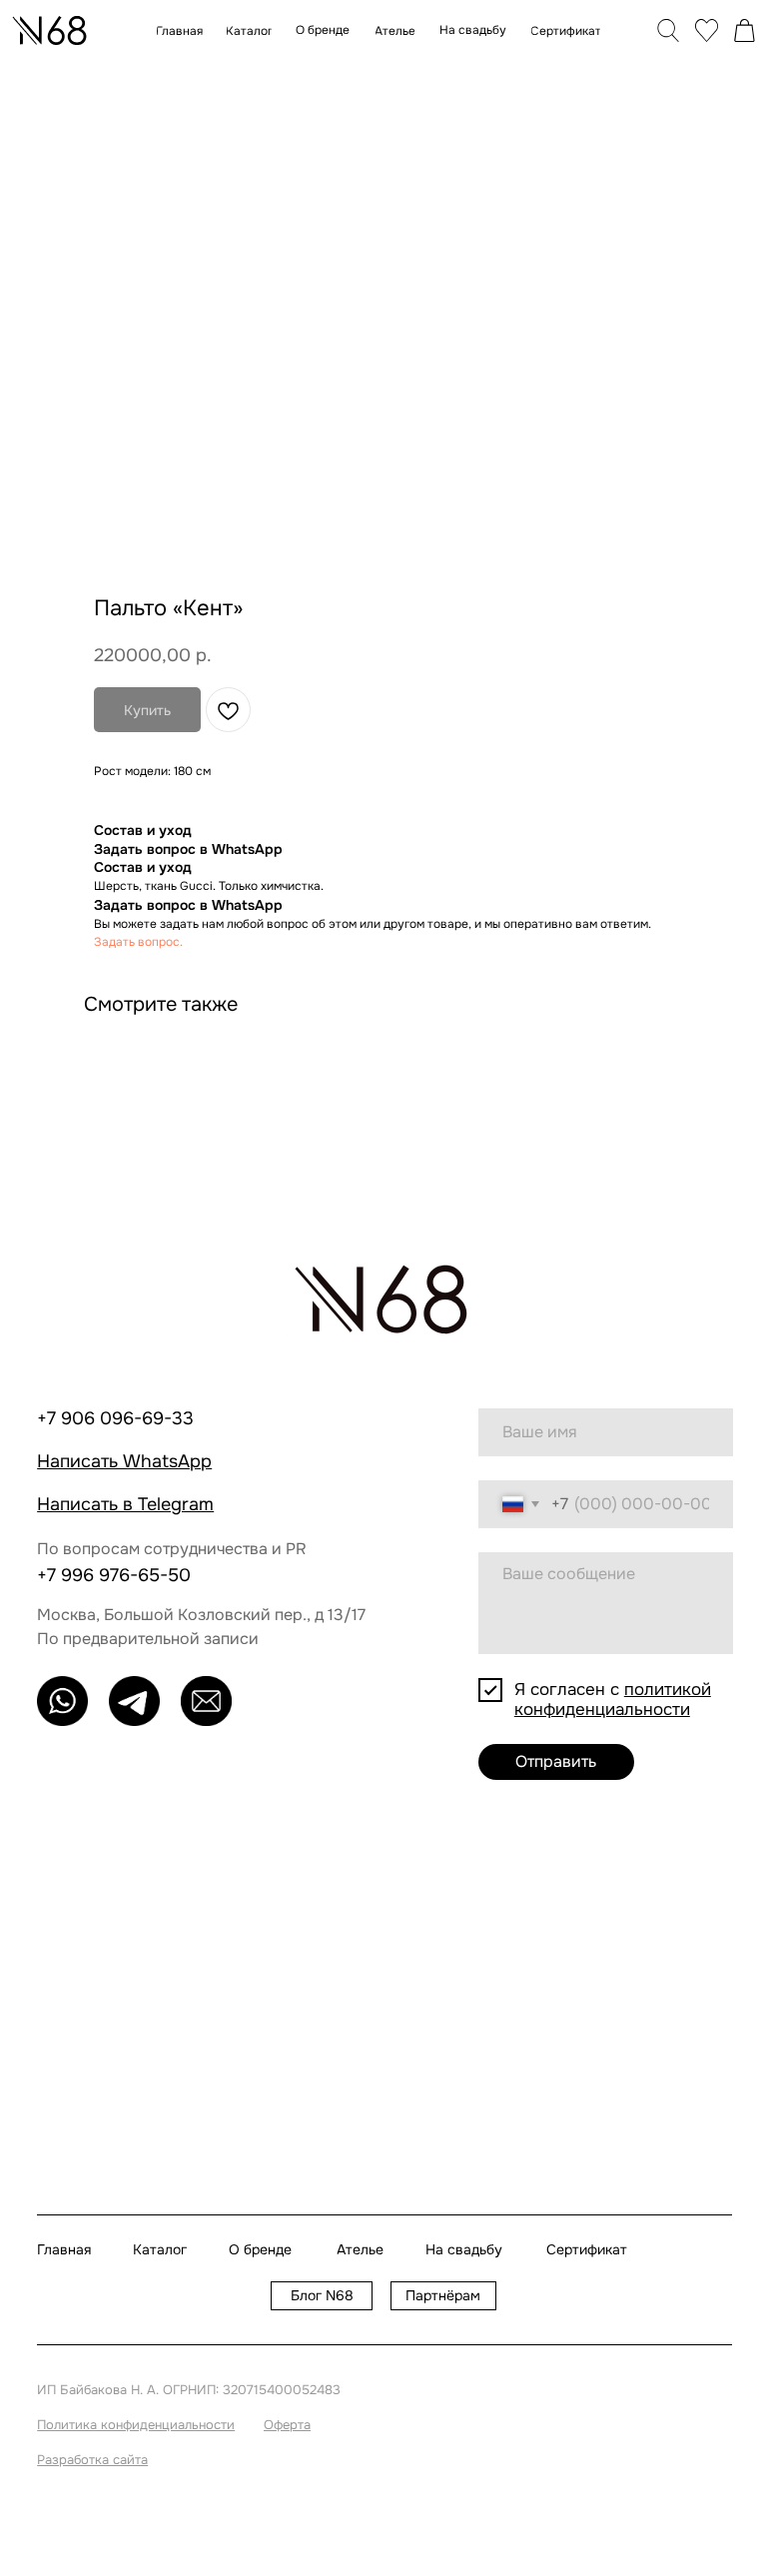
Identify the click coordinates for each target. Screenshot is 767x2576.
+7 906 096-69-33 (115, 1418)
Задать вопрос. (138, 942)
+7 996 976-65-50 (114, 1575)
